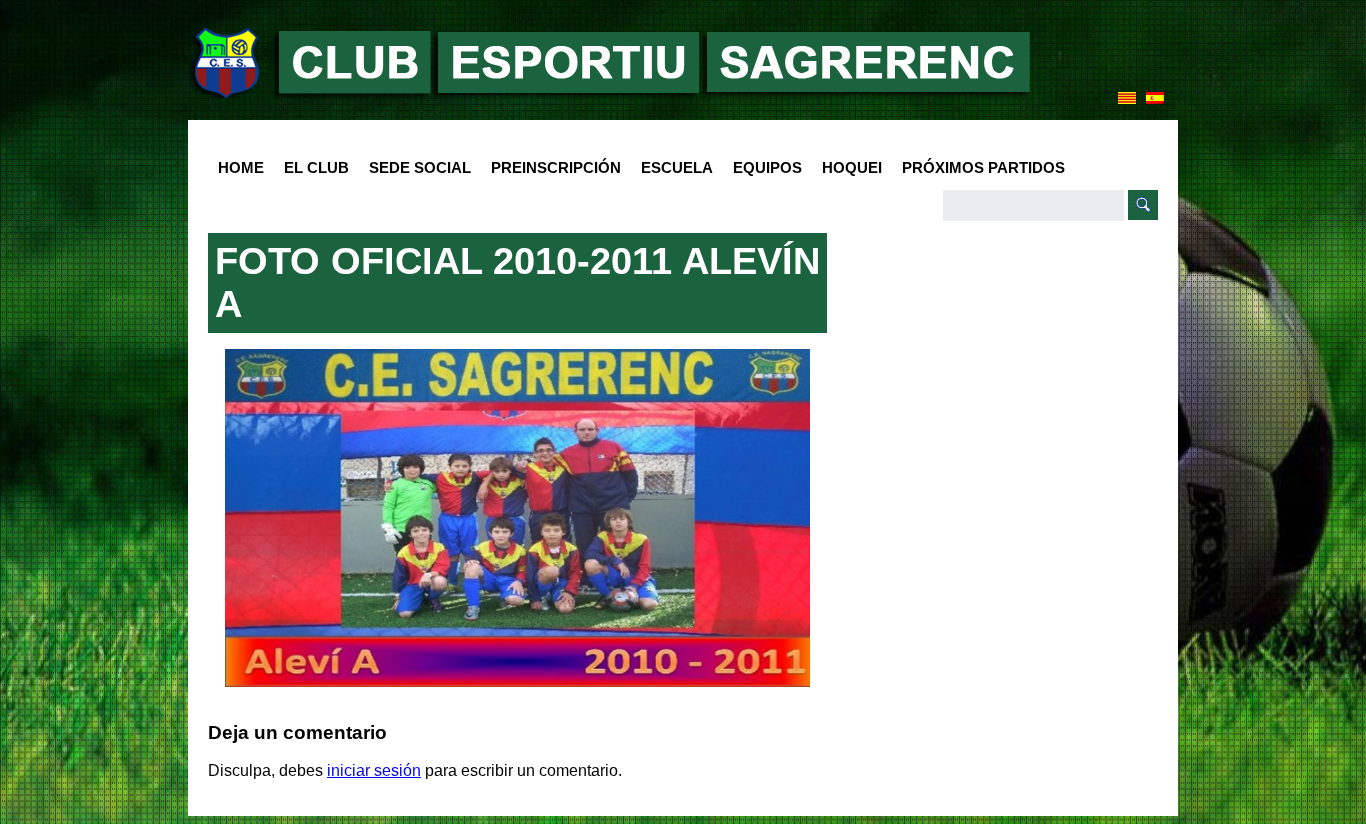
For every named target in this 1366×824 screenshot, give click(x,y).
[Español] (1155, 98)
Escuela (672, 168)
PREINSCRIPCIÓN (556, 167)
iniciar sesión (374, 770)
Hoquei (852, 167)
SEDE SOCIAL (420, 167)
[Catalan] (1127, 98)
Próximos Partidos (983, 167)
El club (311, 168)
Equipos (762, 168)
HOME (241, 167)
